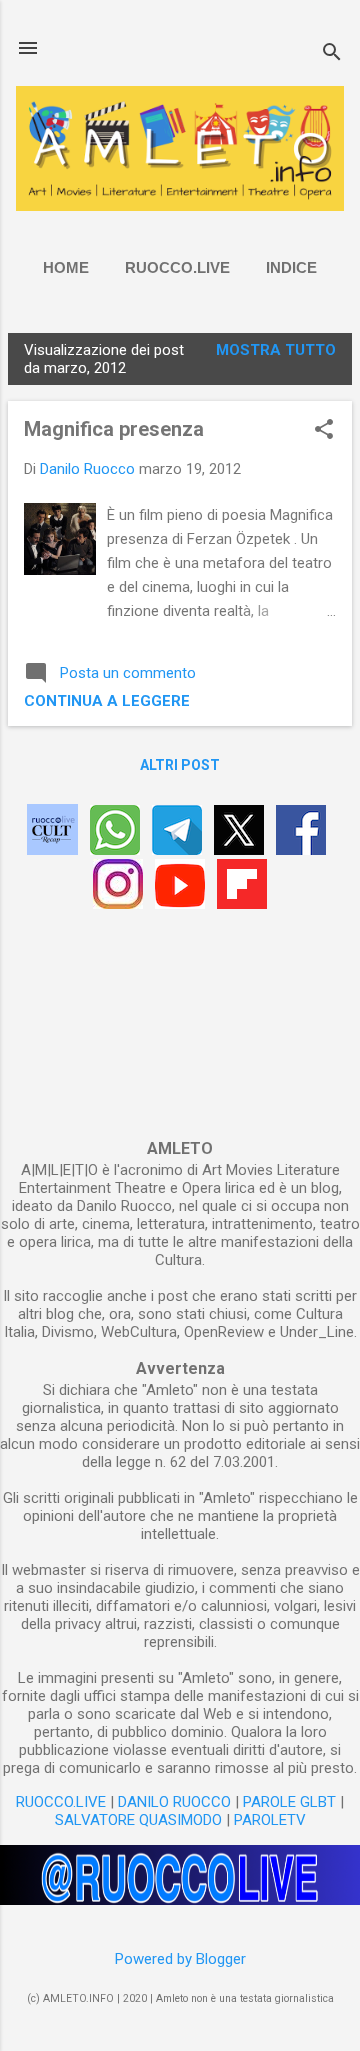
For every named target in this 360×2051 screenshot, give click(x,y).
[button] (324, 431)
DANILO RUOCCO (174, 1802)
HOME (66, 267)
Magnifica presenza (114, 429)
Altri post (180, 765)
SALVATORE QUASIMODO (138, 1820)
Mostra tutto (276, 350)
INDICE (291, 267)
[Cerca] (332, 54)
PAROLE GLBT (289, 1802)
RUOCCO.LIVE (177, 267)
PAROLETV (270, 1820)
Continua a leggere (107, 701)
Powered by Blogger (180, 1959)
